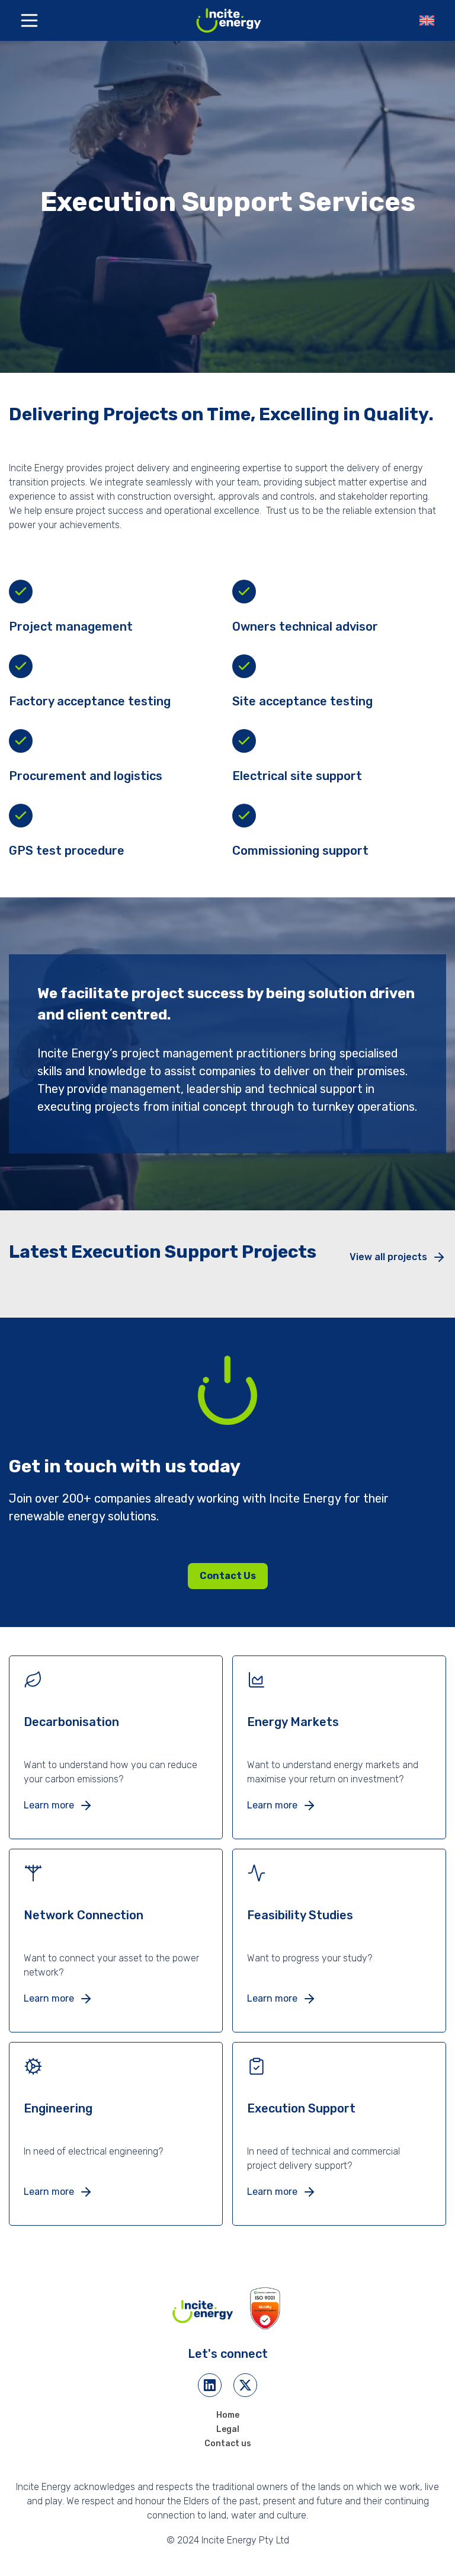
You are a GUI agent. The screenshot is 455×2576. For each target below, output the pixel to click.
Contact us (228, 2444)
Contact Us (228, 1576)
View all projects (388, 1257)
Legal (228, 2429)
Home (228, 2415)
